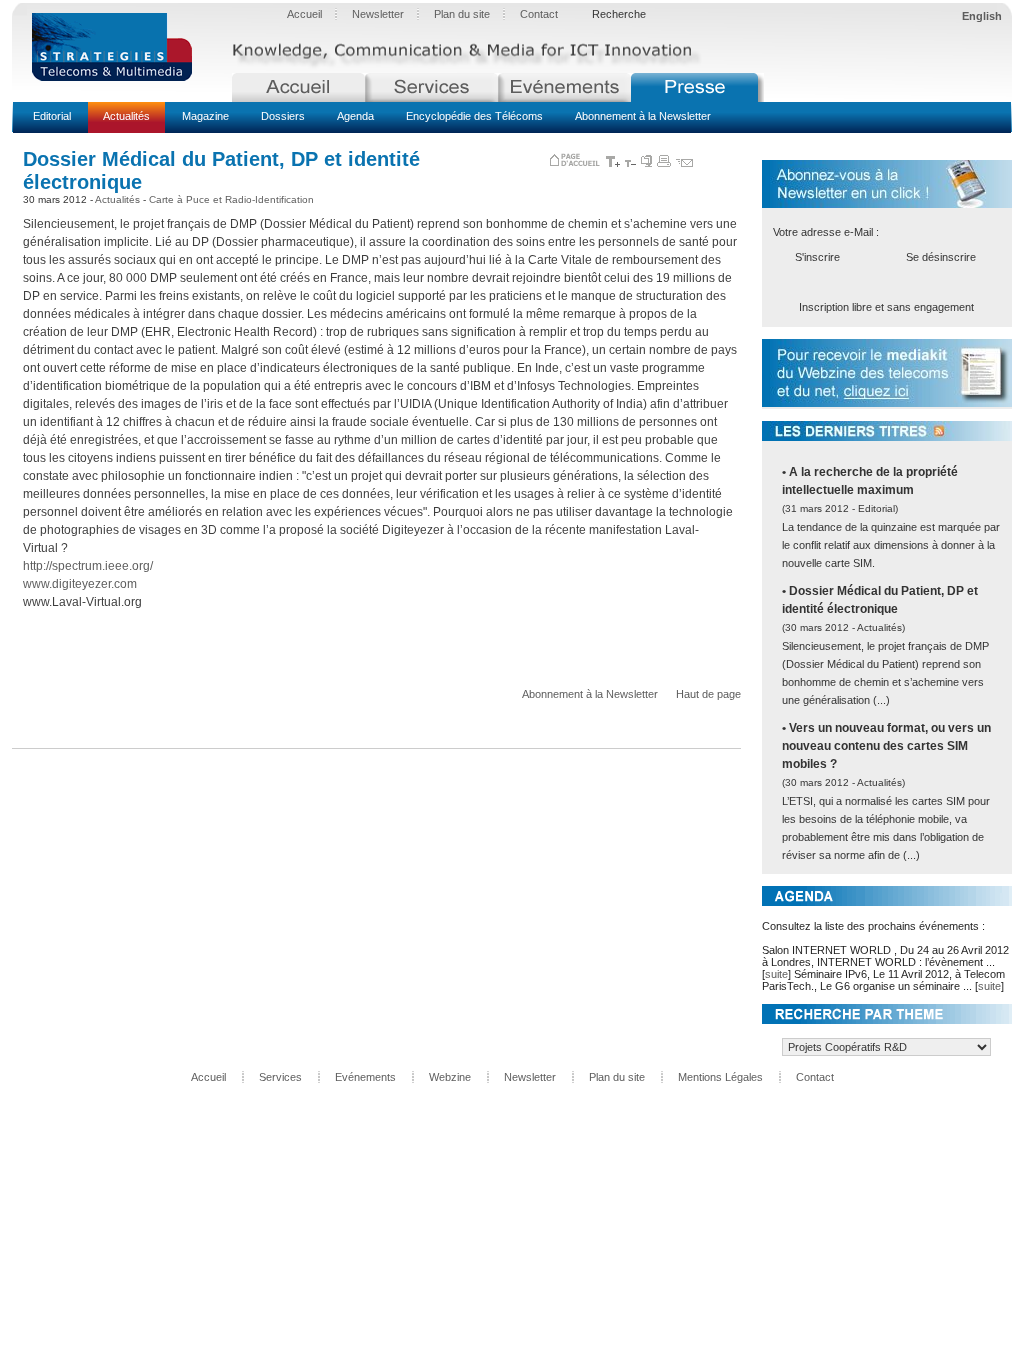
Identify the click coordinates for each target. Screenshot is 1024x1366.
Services (280, 1077)
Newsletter (378, 14)
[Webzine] (697, 87)
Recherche (619, 14)
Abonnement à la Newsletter (643, 116)
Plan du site (462, 14)
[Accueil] (298, 87)
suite (776, 974)
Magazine (205, 116)
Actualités (126, 116)
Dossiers (283, 116)
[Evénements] (564, 87)
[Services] (431, 87)
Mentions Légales (720, 1077)
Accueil (304, 14)
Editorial (52, 116)
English (982, 16)
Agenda (355, 116)
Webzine (450, 1077)
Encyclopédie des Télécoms (474, 116)
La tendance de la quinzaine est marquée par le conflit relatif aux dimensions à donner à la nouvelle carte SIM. (891, 545)
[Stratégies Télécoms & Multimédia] (122, 48)
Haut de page (708, 694)
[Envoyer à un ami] (684, 163)
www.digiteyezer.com (80, 584)
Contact (539, 14)
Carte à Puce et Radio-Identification (231, 199)
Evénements (365, 1077)
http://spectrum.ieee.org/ (88, 566)
